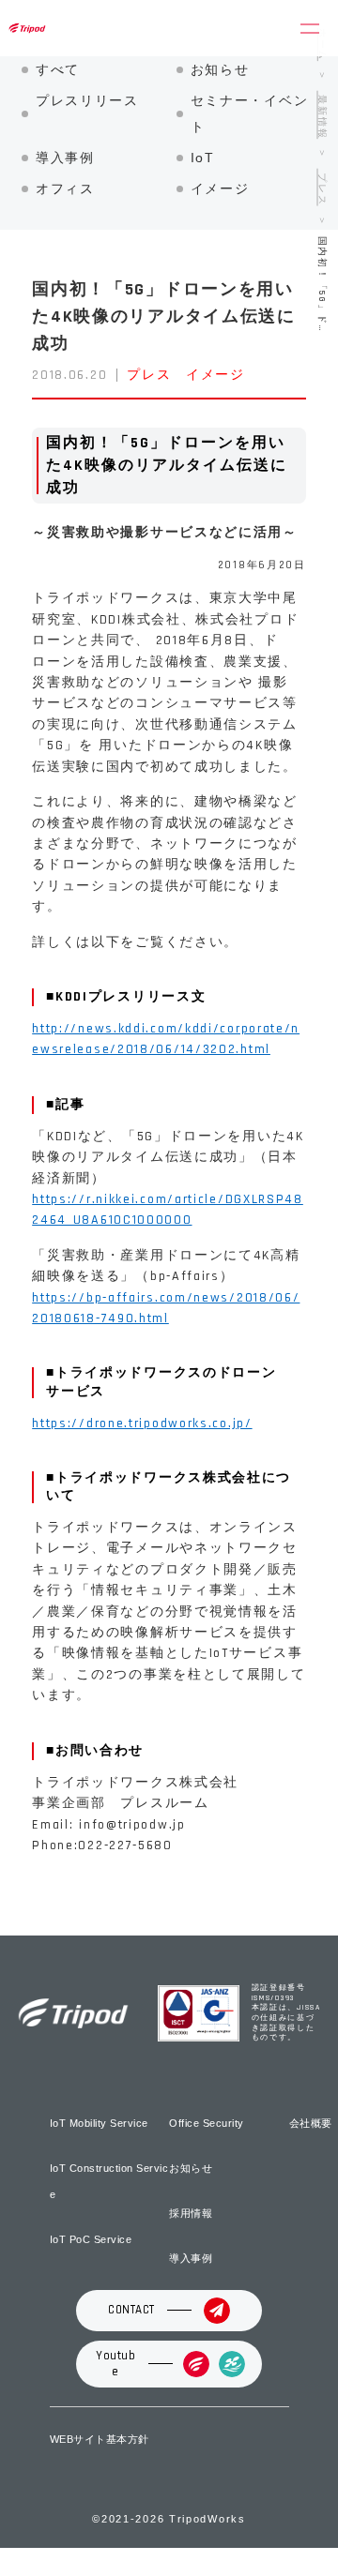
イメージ (220, 188)
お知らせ (220, 69)
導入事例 (65, 158)
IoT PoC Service (91, 2239)
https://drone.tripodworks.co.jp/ (142, 1424)
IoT (203, 158)
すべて (58, 69)
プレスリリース (87, 100)
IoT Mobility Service (99, 2123)
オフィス (65, 188)
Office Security (207, 2123)
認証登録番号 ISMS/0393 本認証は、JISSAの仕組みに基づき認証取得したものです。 (286, 2013)
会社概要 (311, 2123)
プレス (149, 375)
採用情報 (191, 2213)
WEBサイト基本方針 (100, 2439)
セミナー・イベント (250, 113)
